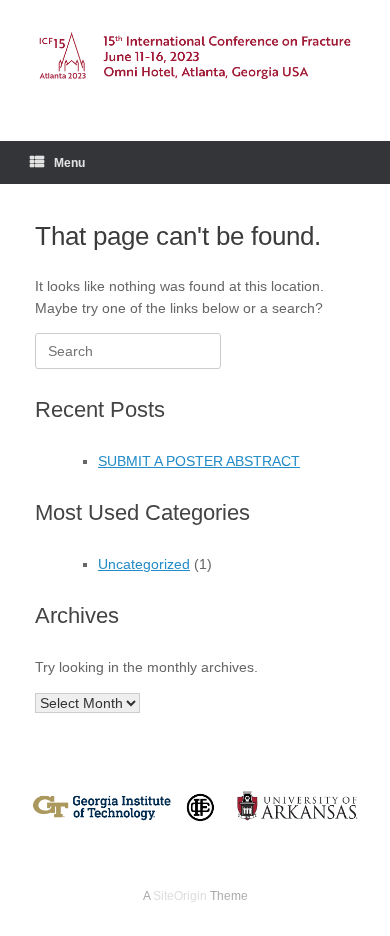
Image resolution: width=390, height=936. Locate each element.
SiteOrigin (180, 896)
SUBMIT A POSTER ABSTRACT (199, 461)
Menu (69, 163)
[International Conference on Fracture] (195, 55)
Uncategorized (144, 564)
